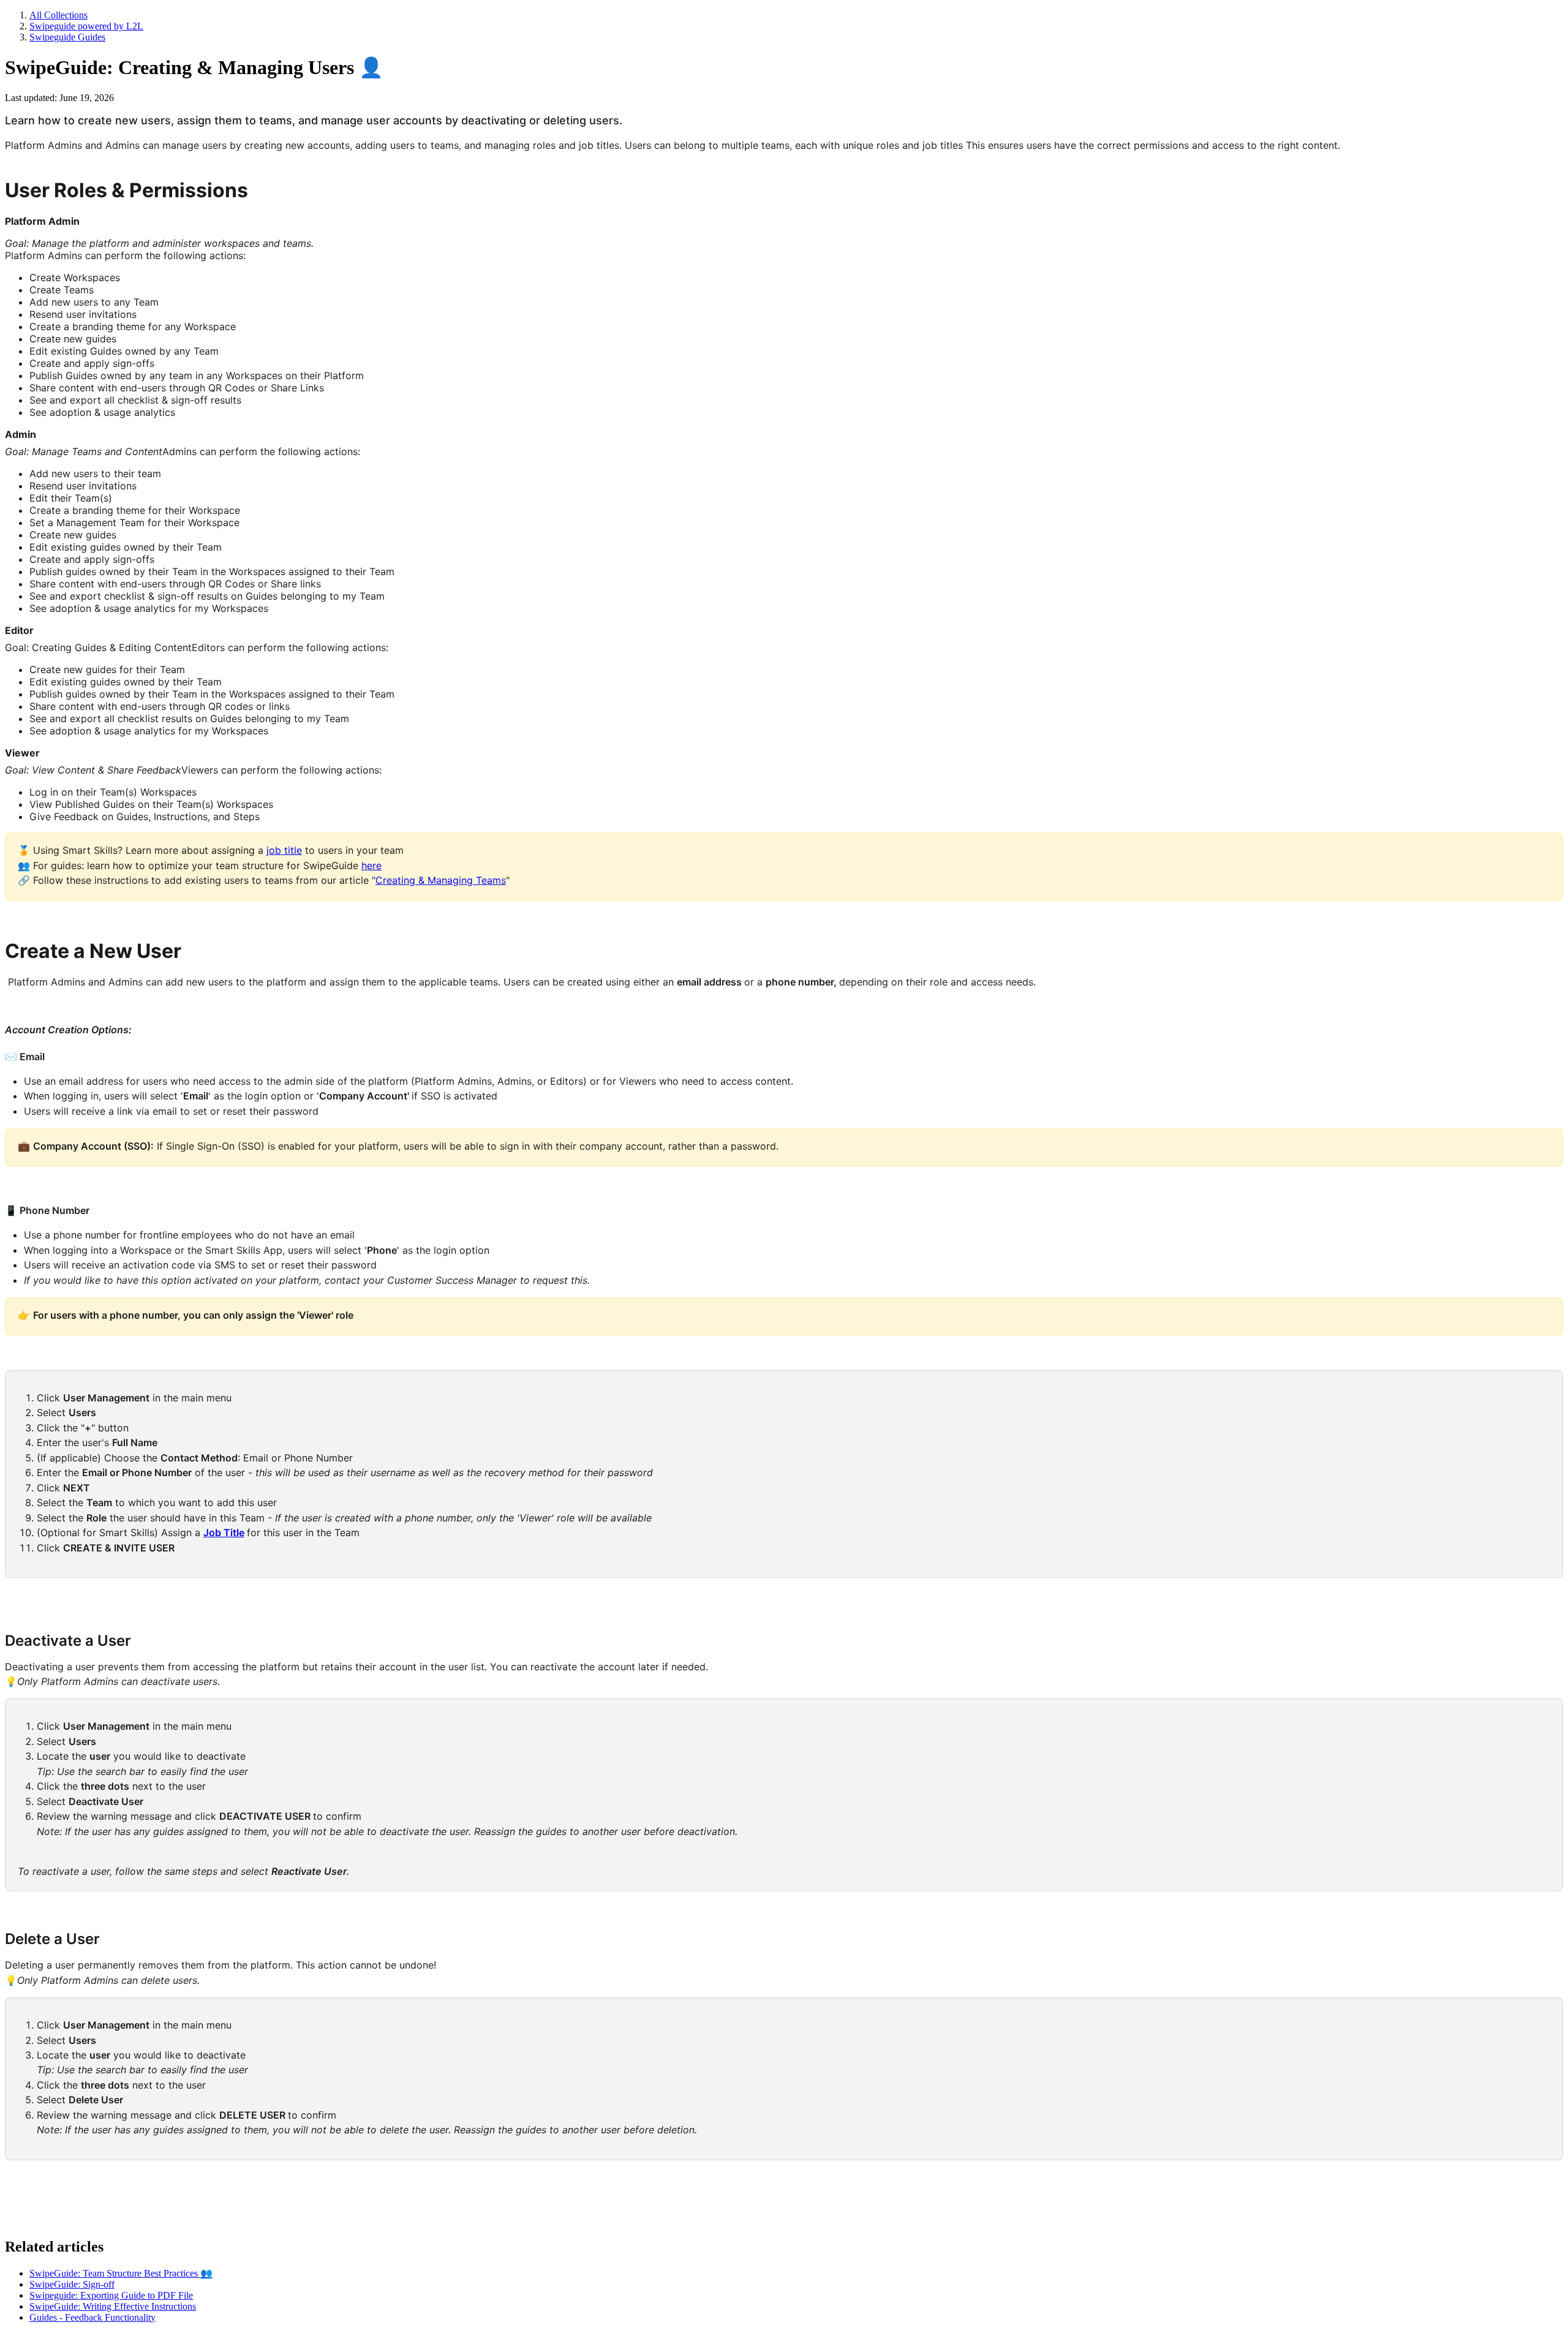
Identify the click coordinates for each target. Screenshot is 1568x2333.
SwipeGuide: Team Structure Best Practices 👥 (121, 2273)
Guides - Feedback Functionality (92, 2317)
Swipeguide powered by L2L (86, 26)
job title (284, 850)
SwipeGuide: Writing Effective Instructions (113, 2306)
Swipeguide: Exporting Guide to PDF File (111, 2295)
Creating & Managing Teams (441, 880)
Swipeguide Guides (67, 37)
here (371, 865)
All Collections (58, 15)
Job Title (224, 1532)
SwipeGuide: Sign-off (72, 2284)
